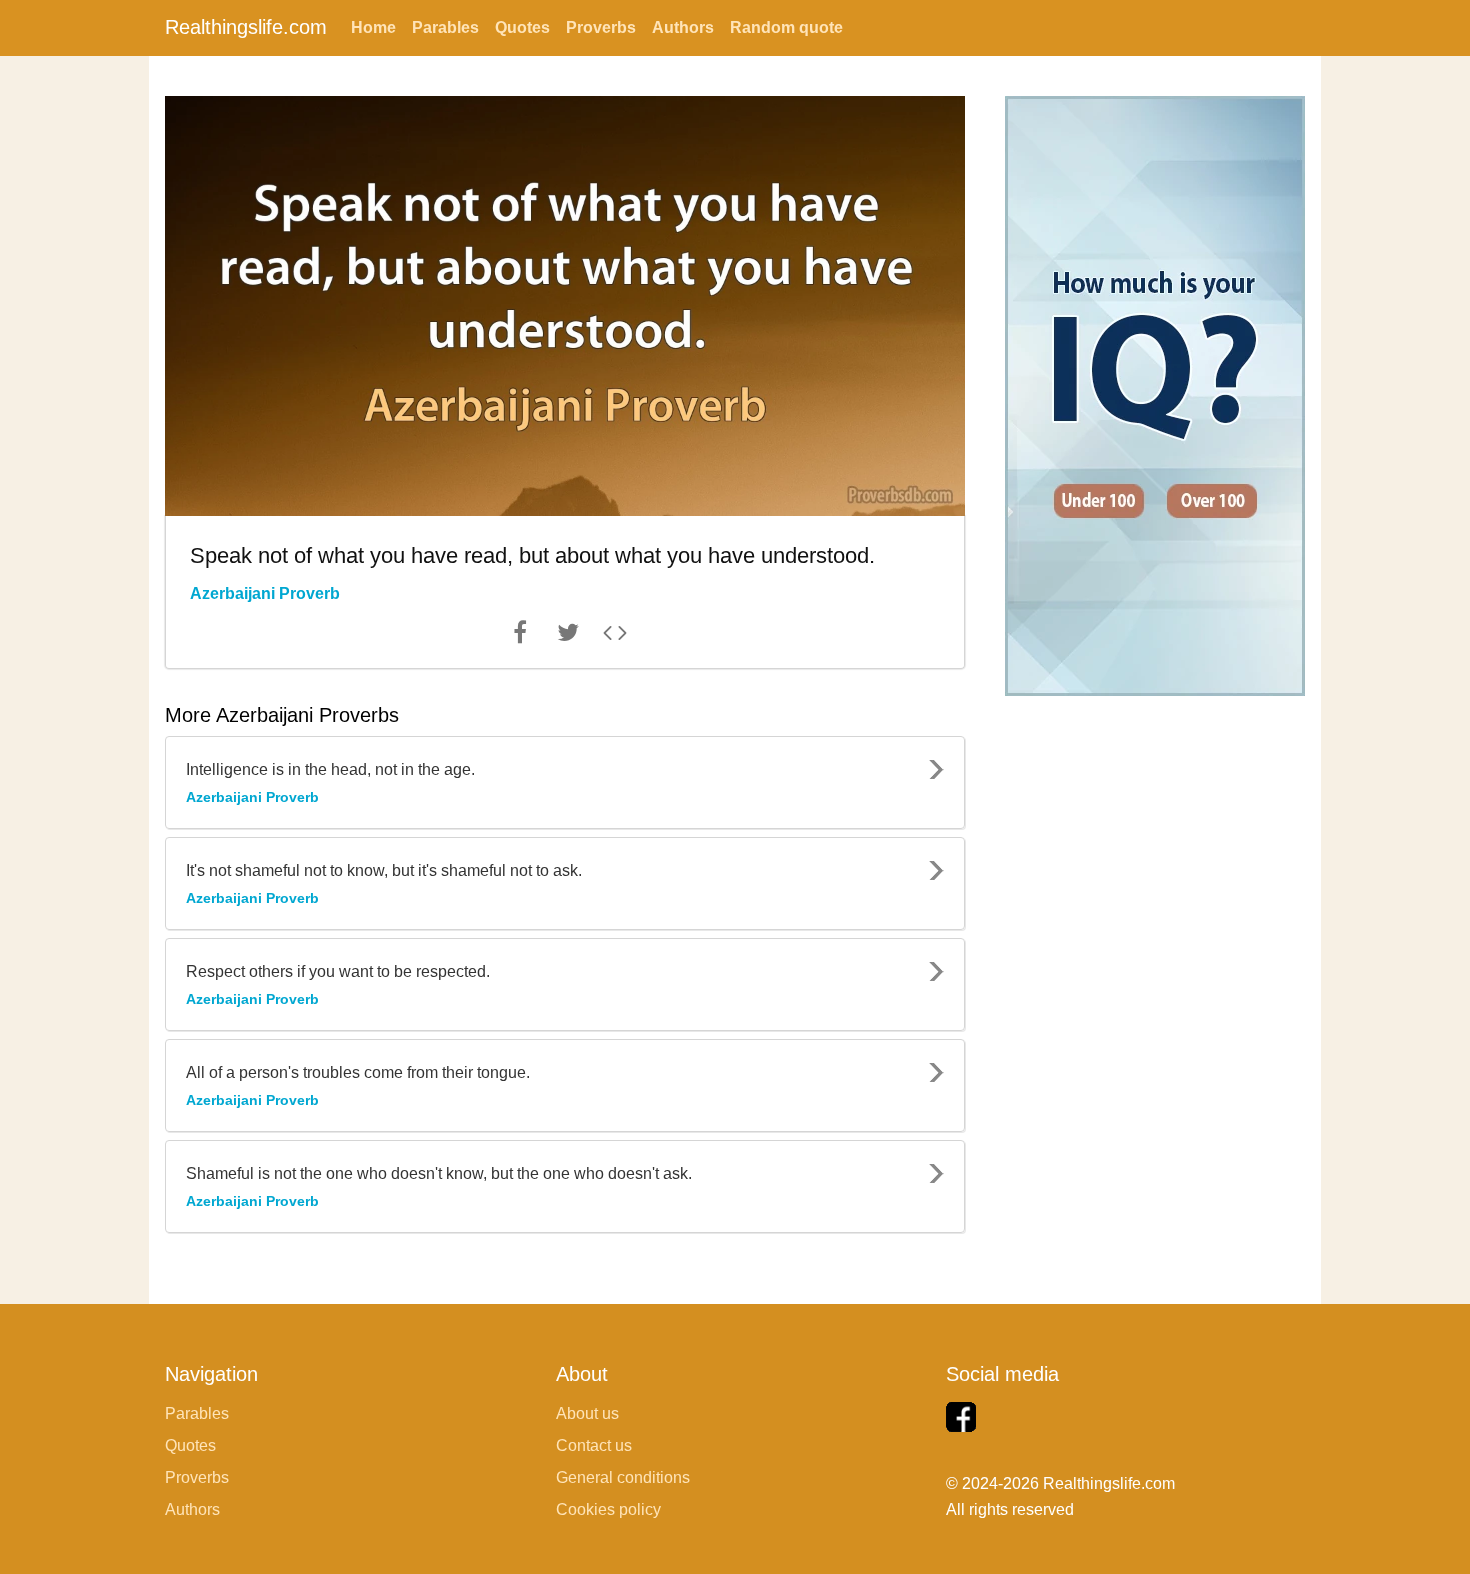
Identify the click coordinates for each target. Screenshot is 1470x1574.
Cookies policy (608, 1509)
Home (373, 27)
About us (587, 1413)
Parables (445, 27)
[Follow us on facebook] (961, 1417)
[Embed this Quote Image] (615, 637)
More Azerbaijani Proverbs (282, 715)
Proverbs (601, 27)
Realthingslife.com (246, 27)
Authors (683, 27)
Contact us (594, 1445)
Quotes (522, 27)
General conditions (623, 1477)
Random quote (786, 27)
